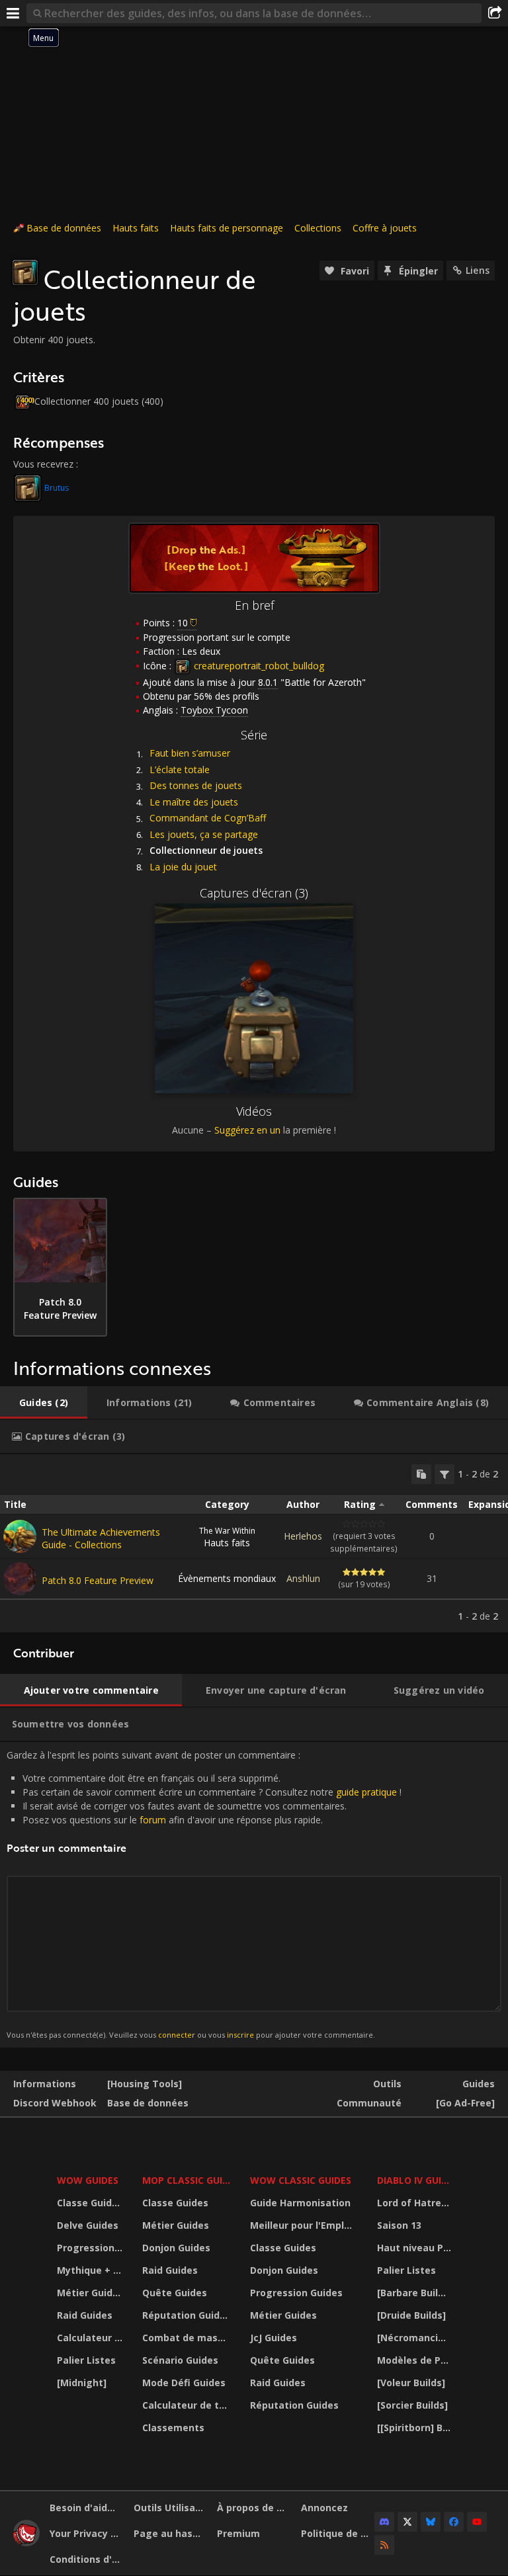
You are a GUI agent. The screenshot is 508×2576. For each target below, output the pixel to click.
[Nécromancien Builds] (416, 2338)
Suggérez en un (247, 1130)
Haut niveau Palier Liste (416, 2248)
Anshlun (303, 1578)
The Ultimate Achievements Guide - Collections (101, 1538)
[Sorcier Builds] (412, 2405)
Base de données (64, 228)
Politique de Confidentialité (338, 2533)
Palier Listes (86, 2360)
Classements (173, 2428)
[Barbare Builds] (415, 2293)
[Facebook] (454, 2522)
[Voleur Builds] (411, 2383)
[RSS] (384, 2545)
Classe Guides (90, 2203)
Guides (479, 2084)
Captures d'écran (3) (254, 893)
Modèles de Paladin (416, 2360)
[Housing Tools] (145, 2084)
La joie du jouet (183, 867)
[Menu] (13, 13)
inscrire (240, 2035)
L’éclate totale (180, 769)
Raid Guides (85, 2315)
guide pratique (366, 1792)
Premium (238, 2533)
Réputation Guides (187, 2315)
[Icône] (25, 272)
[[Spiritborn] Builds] (416, 2428)
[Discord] (384, 2522)
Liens (478, 270)
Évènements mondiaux (227, 1578)
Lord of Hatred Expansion (416, 2203)
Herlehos (303, 1536)
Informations (45, 2084)
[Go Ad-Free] (465, 2103)
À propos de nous (254, 2508)
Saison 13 (399, 2225)
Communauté (369, 2103)
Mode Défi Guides (184, 2383)
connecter (177, 2035)
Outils (387, 2084)
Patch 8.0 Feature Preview (98, 1580)
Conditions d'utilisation (87, 2559)
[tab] (44, 1403)
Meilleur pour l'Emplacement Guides (305, 2225)
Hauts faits (136, 228)
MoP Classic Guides (188, 2180)
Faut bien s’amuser (190, 753)
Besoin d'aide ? (85, 2508)
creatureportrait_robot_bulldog (258, 666)
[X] (407, 2522)
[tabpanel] (254, 1543)
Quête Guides (175, 2293)
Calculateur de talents (91, 2338)
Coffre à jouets (385, 228)
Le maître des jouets (194, 802)
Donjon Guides (176, 2248)
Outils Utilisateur (171, 2508)
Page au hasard (171, 2533)
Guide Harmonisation (300, 2203)
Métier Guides (90, 2293)
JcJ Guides (274, 2338)
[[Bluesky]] (431, 2522)
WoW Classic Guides (301, 2180)
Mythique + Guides (91, 2270)
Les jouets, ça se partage (204, 834)
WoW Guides (88, 2180)
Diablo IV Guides (416, 2180)
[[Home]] (26, 2543)
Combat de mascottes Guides (188, 2338)
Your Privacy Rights (87, 2533)
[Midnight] (82, 2383)
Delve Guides (88, 2225)
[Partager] (495, 13)
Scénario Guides (180, 2360)
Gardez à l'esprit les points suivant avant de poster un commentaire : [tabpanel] (204, 1894)
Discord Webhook (55, 2103)
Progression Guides (91, 2248)
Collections (318, 228)
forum (153, 1820)
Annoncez (324, 2508)
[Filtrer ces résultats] (444, 1474)
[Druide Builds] (411, 2315)
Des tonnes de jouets (196, 785)
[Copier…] (421, 1474)
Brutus (57, 488)
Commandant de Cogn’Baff (208, 818)
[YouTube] (477, 2522)
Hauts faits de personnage (227, 228)
